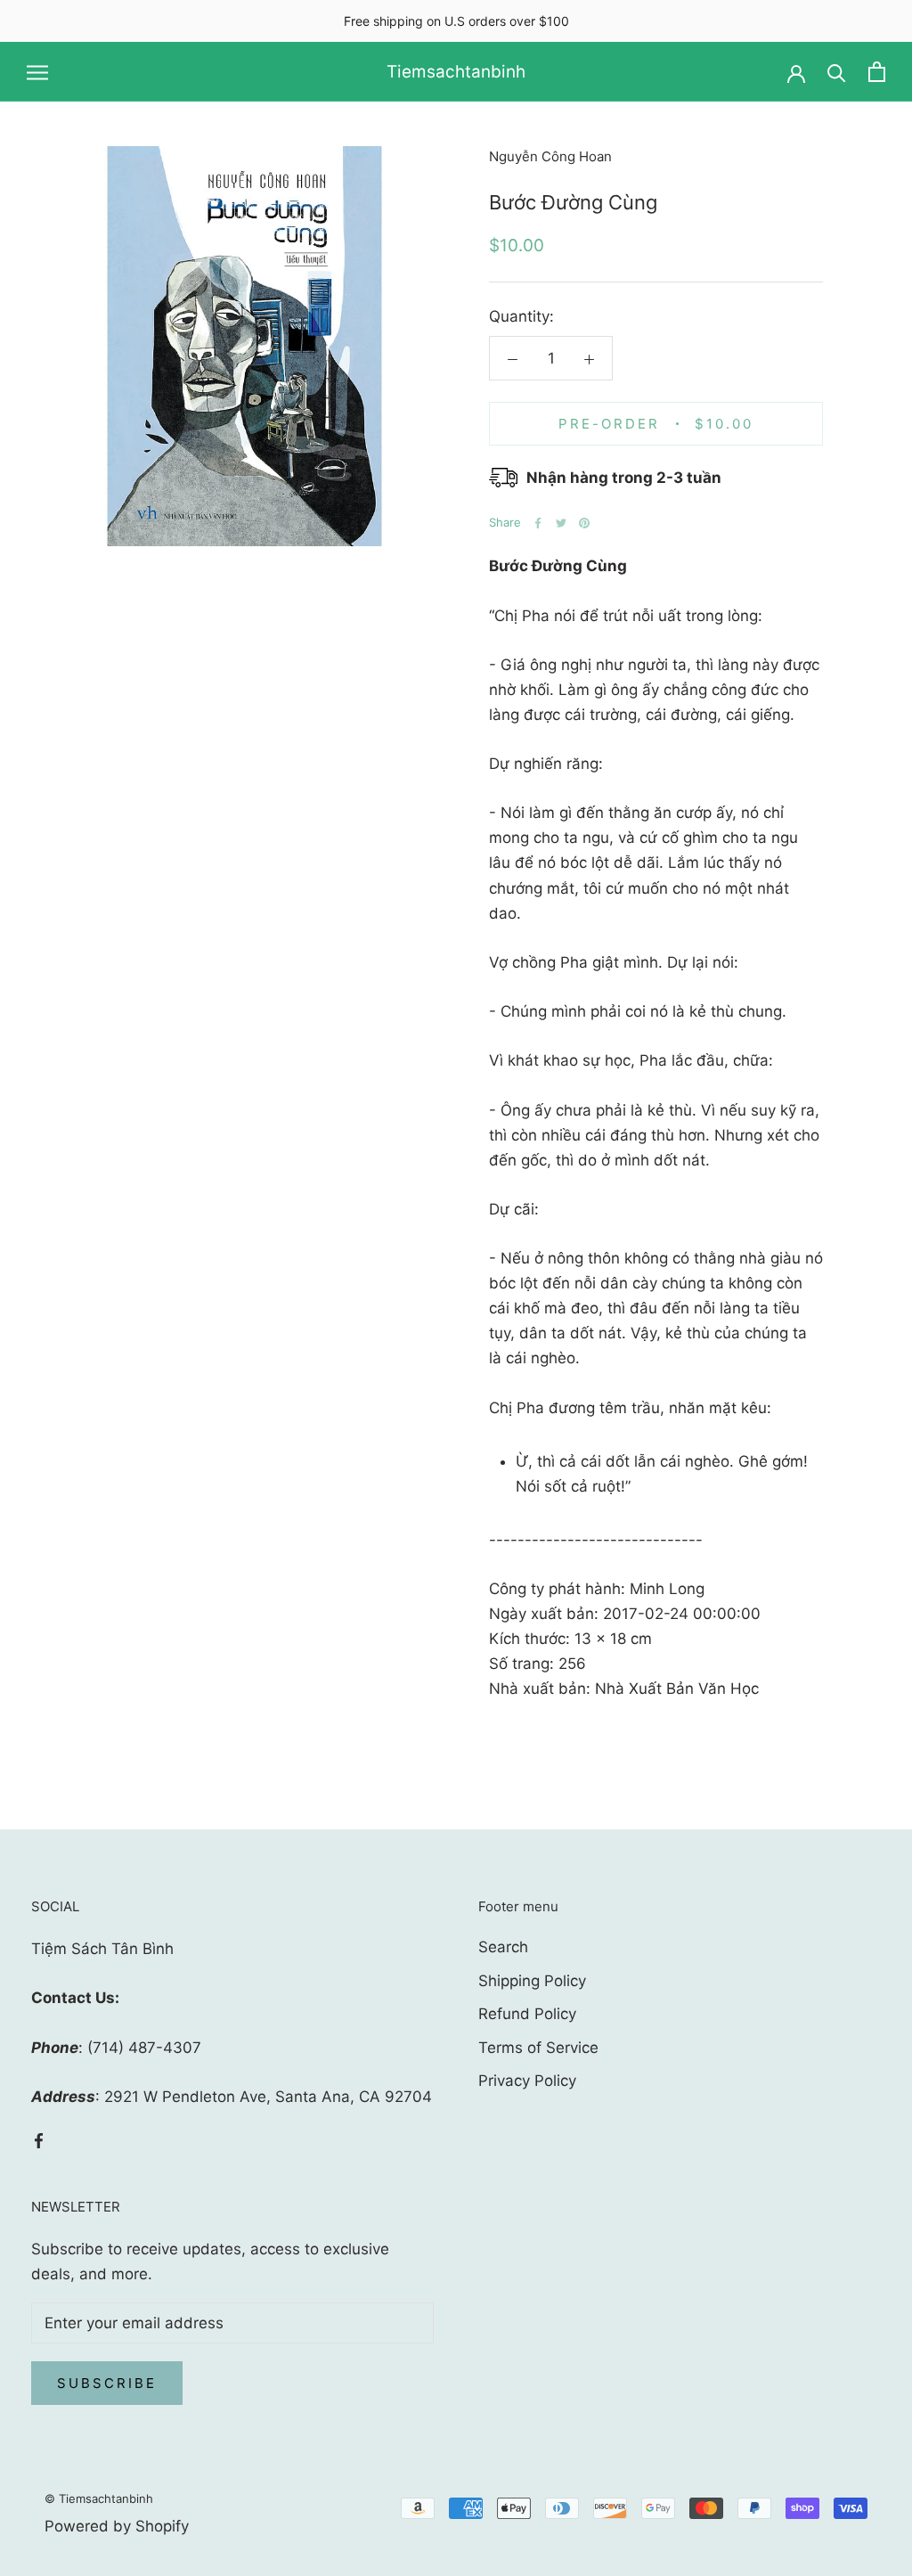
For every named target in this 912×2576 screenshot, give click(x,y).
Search (503, 1947)
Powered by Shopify (117, 2526)
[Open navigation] (37, 72)
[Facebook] (538, 523)
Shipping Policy (532, 1981)
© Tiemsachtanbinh (99, 2498)
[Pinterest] (584, 523)
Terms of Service (538, 2048)
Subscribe (107, 2383)
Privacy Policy (527, 2081)
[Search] (837, 72)
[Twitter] (561, 523)
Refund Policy (527, 2014)
